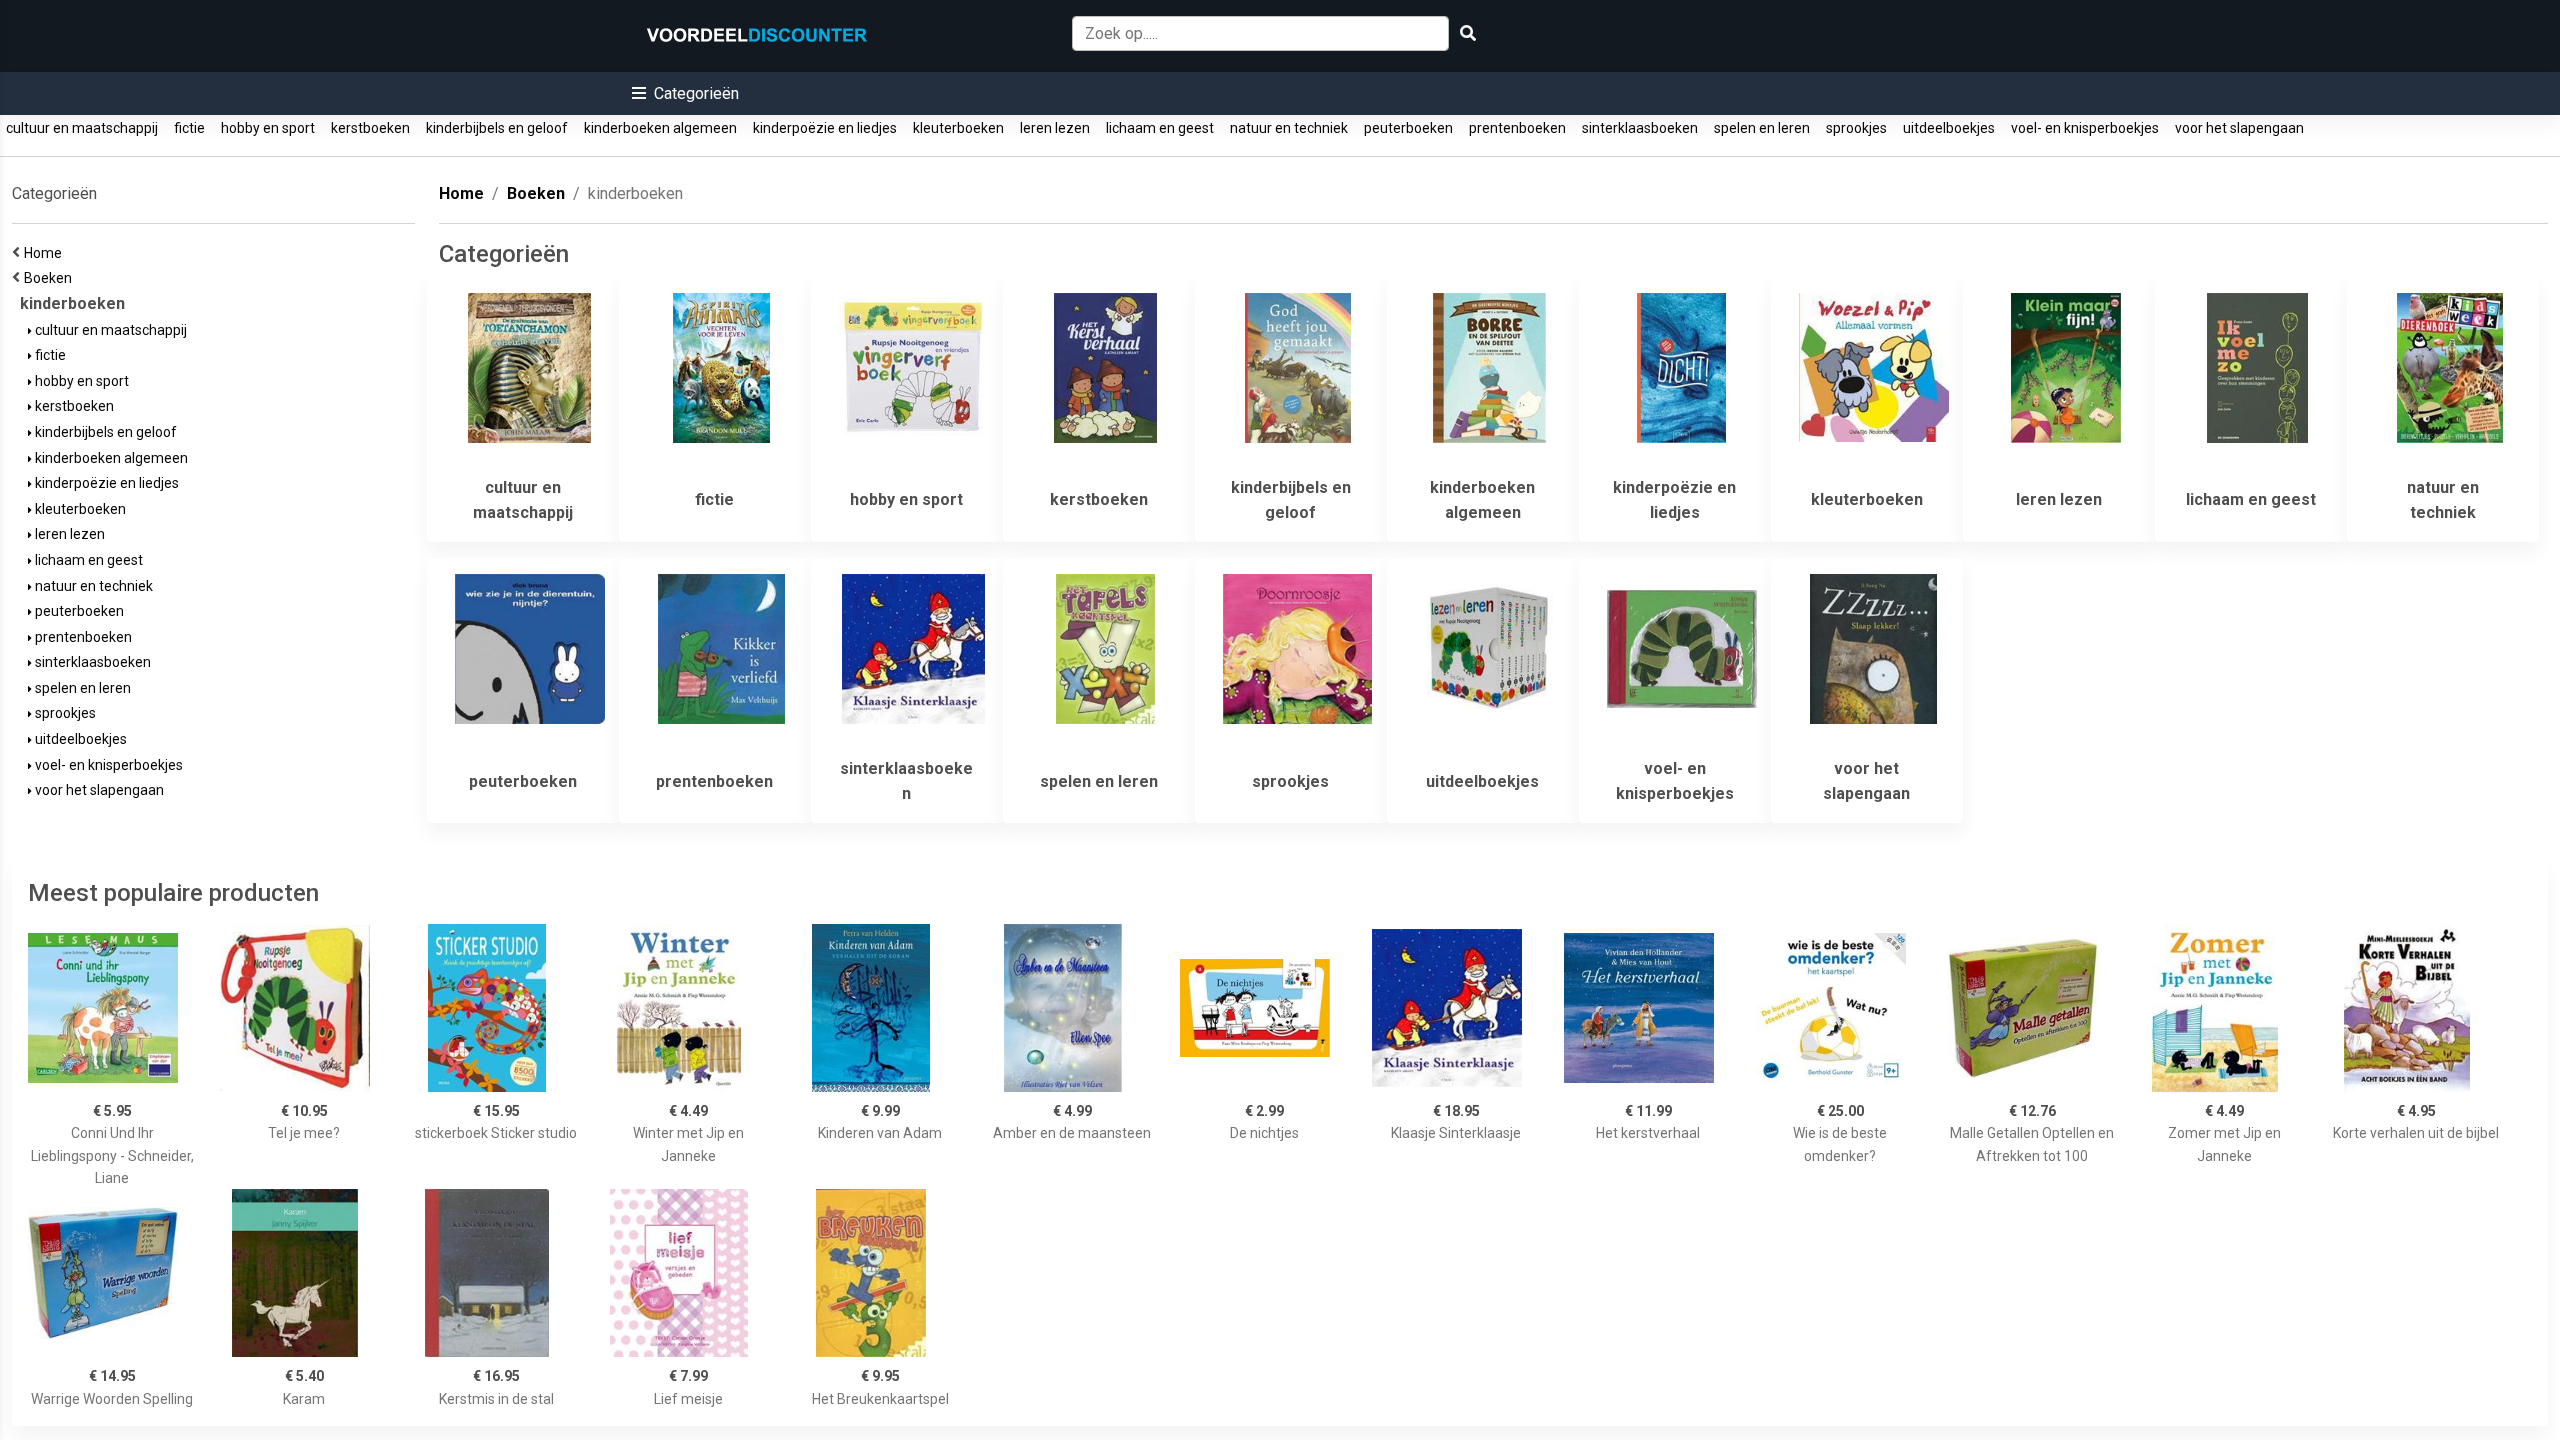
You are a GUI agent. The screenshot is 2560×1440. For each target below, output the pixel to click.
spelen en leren (1762, 128)
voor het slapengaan (2239, 128)
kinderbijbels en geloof (497, 128)
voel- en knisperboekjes (2085, 128)
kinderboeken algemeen (660, 128)
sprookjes (1856, 128)
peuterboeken (1408, 128)
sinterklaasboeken (1640, 128)
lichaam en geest (1160, 128)
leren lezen (1055, 128)
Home (46, 253)
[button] (685, 93)
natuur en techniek (1289, 128)
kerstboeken (370, 128)
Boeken (51, 278)
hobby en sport (268, 128)
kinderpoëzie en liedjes (825, 128)
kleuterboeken (958, 128)
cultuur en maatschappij (82, 128)
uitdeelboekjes (1949, 128)
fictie (189, 128)
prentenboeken (1517, 128)
